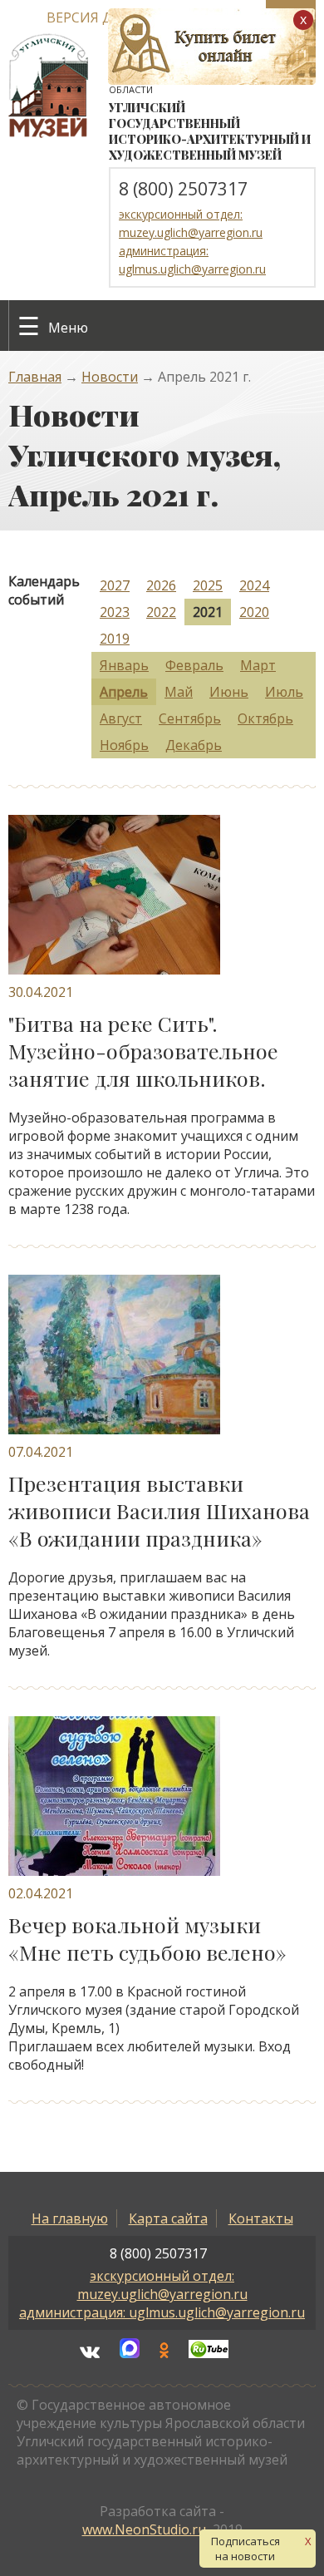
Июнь (229, 692)
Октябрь (265, 718)
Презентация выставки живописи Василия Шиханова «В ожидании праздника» (159, 1510)
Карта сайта (168, 2218)
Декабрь (194, 745)
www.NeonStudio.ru (144, 2529)
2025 (208, 585)
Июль (284, 692)
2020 (254, 612)
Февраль (194, 665)
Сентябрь (190, 718)
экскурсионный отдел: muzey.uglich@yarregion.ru (162, 2285)
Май (179, 692)
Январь (124, 665)
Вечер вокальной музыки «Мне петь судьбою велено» (147, 1938)
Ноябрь (124, 745)
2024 (254, 585)
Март (258, 665)
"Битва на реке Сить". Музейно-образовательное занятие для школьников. (143, 1051)
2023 (115, 612)
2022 (161, 612)
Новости (110, 377)
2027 (115, 585)
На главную (70, 2218)
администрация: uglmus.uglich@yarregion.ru (162, 2312)
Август (121, 718)
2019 (115, 639)
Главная (35, 377)
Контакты (261, 2218)
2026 (161, 585)
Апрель (124, 692)
